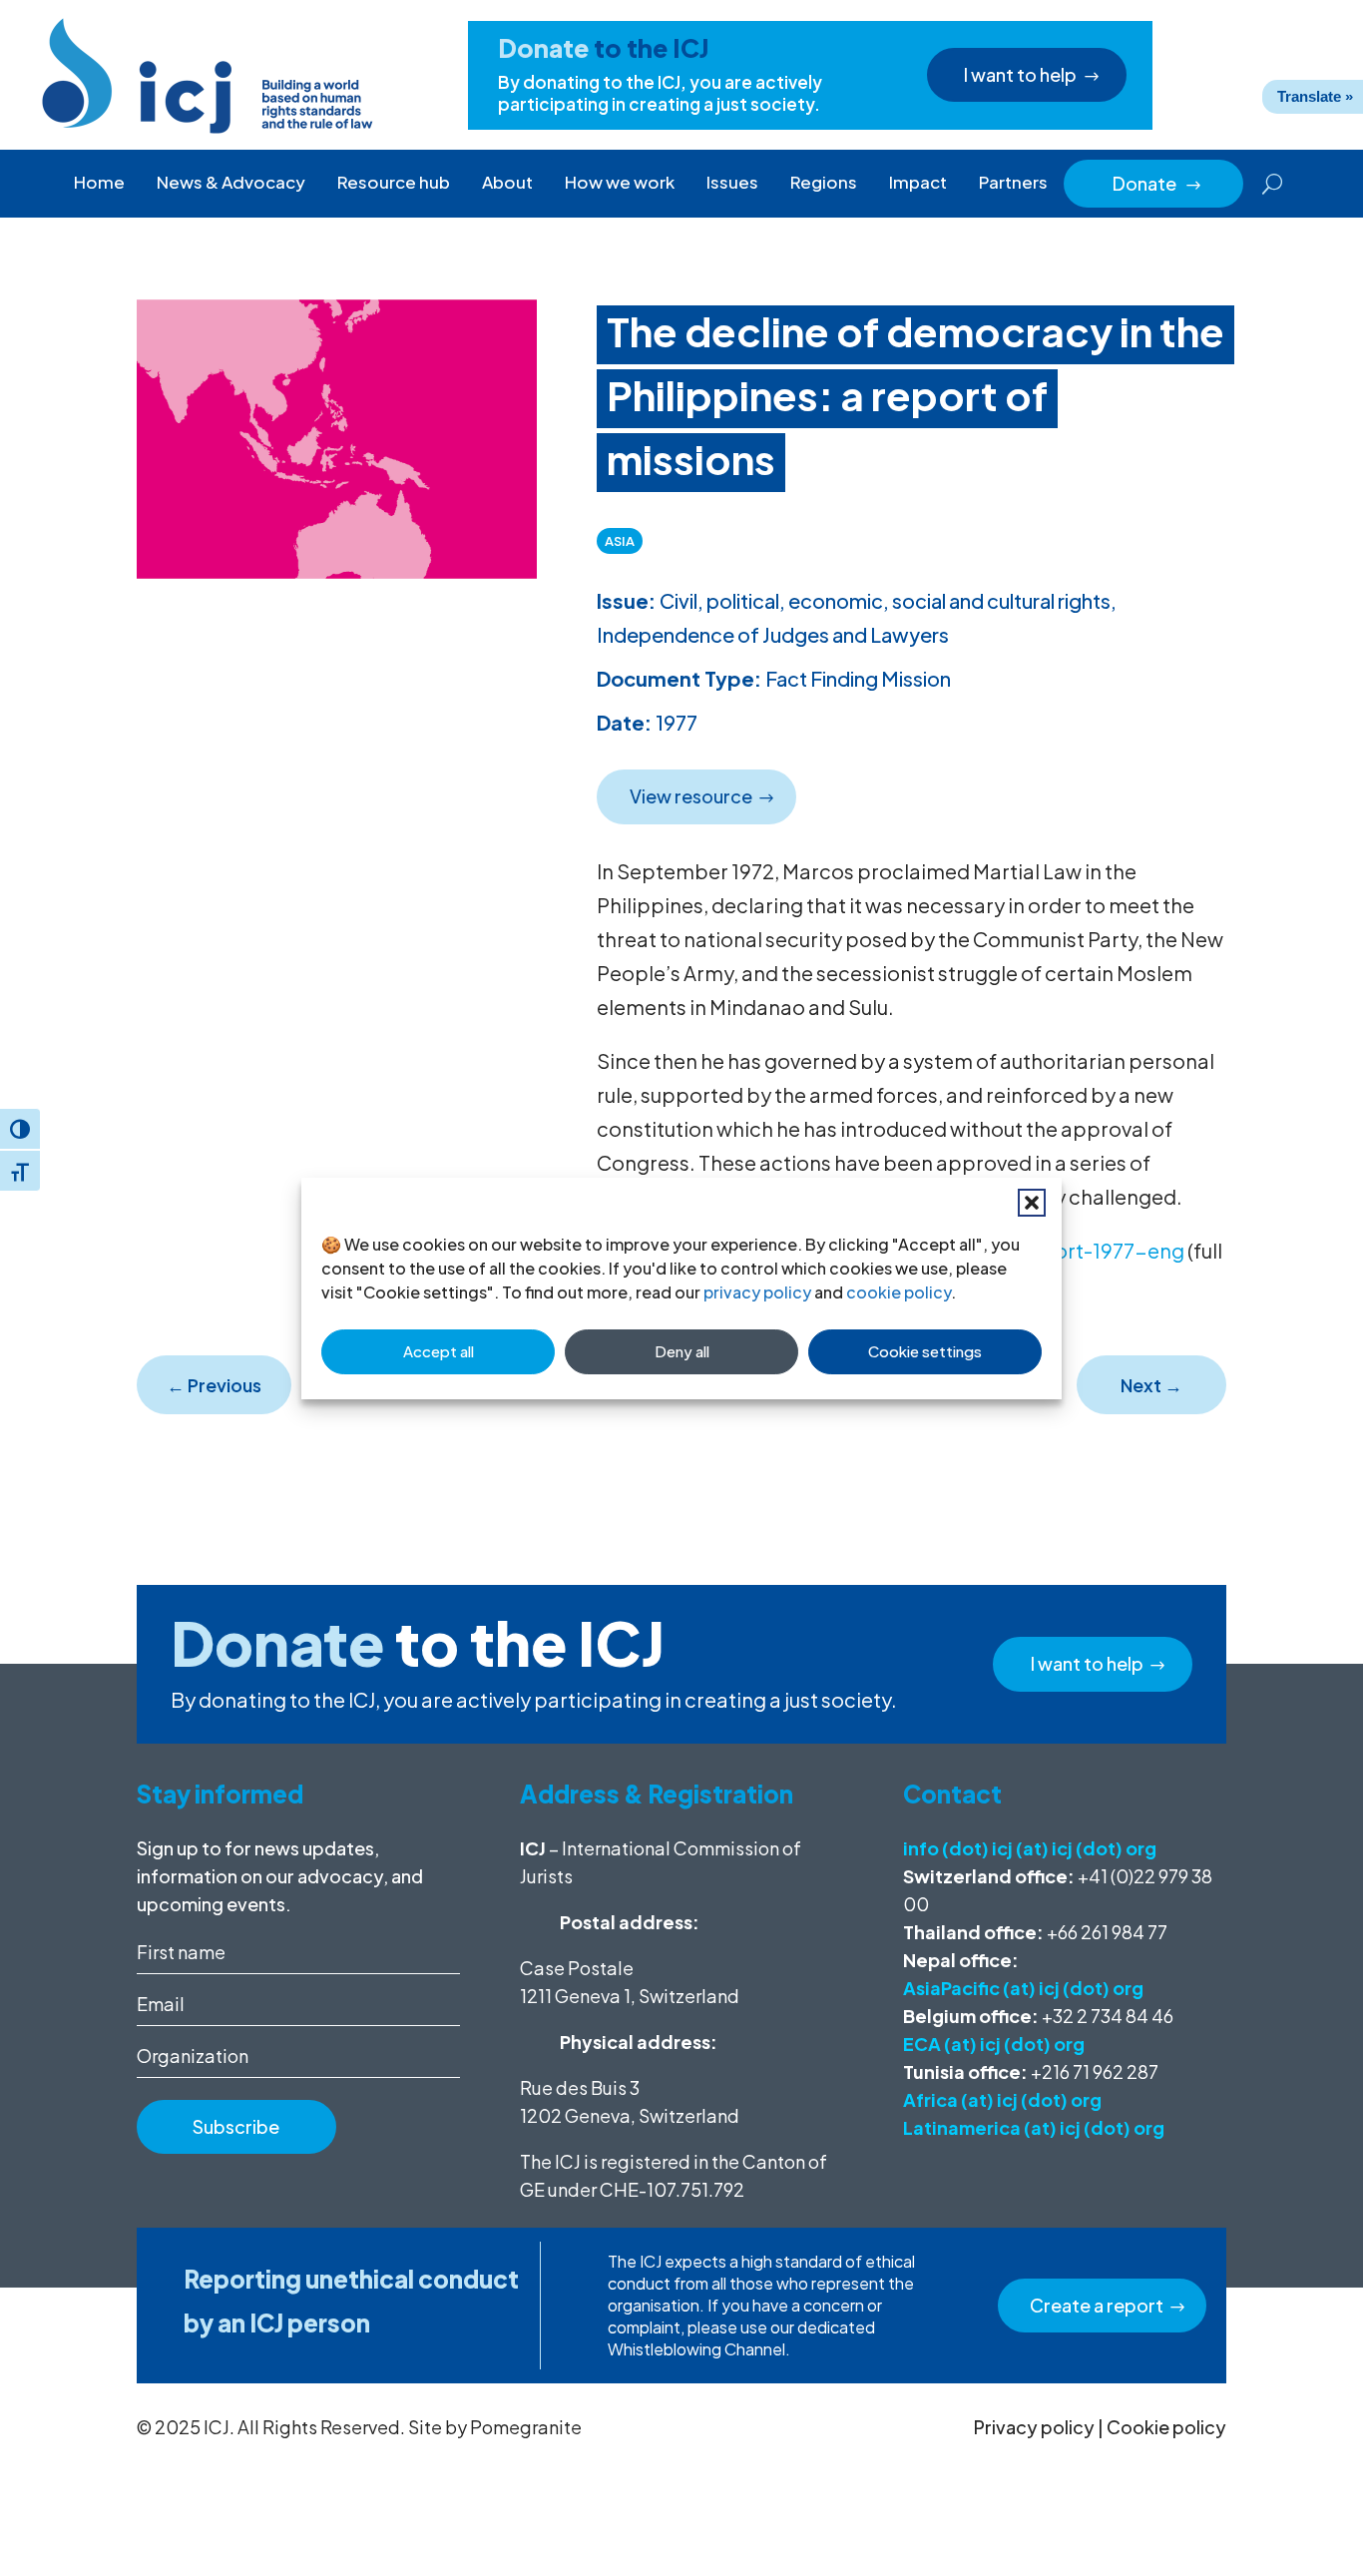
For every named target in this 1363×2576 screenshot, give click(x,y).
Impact (918, 182)
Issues (732, 182)
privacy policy (757, 1292)
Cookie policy (1166, 2427)
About (507, 182)
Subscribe (236, 2126)
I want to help (1020, 74)
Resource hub (394, 182)
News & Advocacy (231, 182)
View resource (691, 796)
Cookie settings (925, 1351)
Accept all (439, 1351)
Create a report (1097, 2305)
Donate (1157, 183)
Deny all (682, 1351)
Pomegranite (526, 2427)
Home (99, 182)
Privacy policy (1034, 2427)
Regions (824, 182)
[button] (1032, 1203)
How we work (620, 182)
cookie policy (899, 1292)
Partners (1013, 182)
